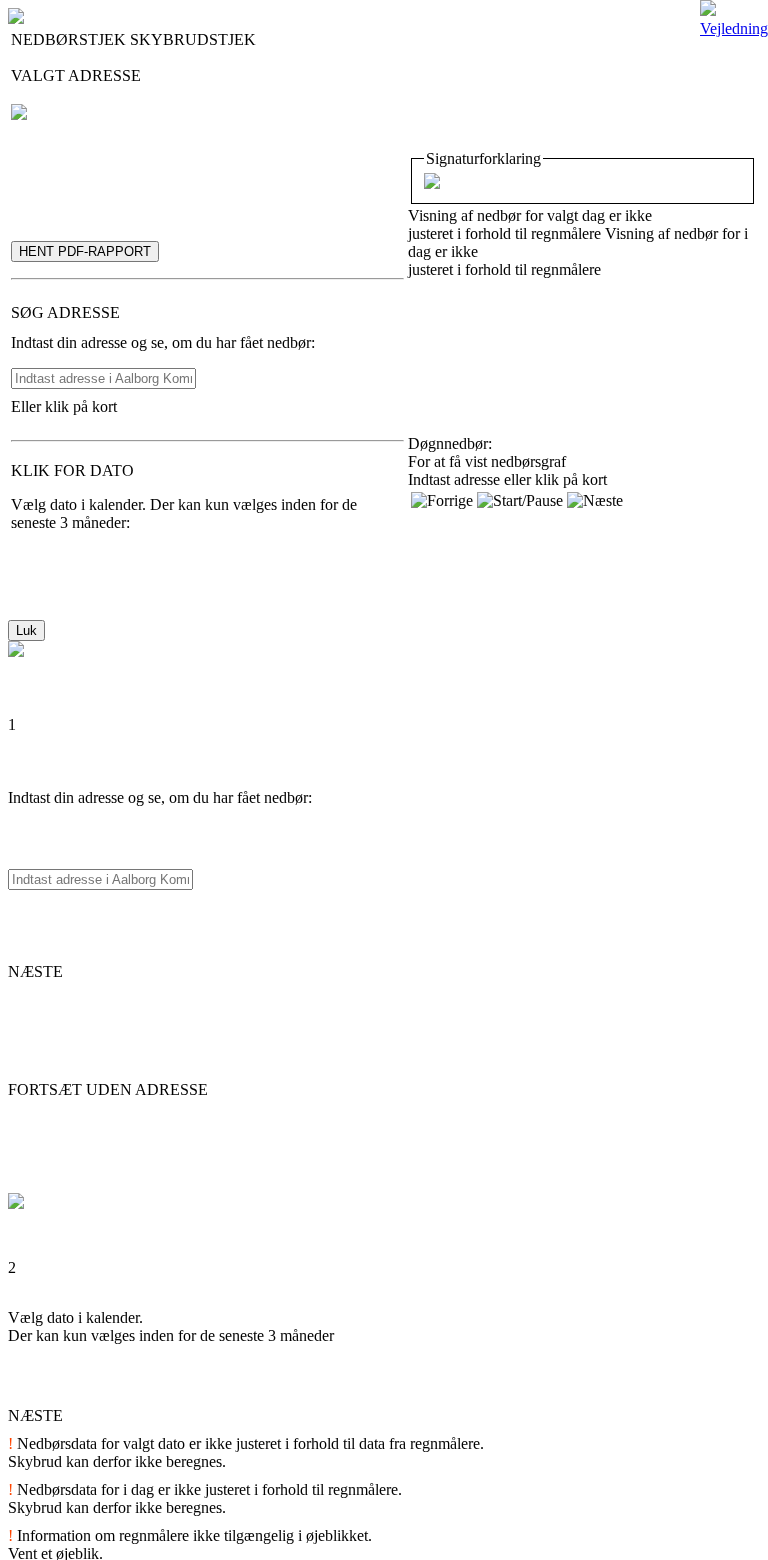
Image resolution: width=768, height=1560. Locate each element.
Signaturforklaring (483, 158)
